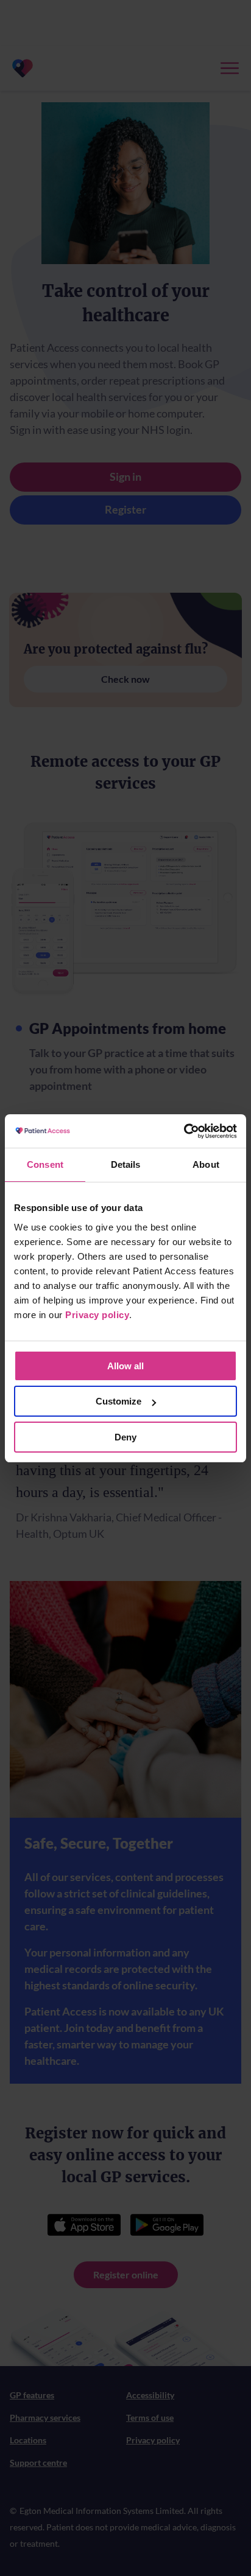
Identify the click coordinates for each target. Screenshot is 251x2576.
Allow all (125, 1366)
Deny (125, 1437)
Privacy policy (97, 1315)
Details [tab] (126, 1164)
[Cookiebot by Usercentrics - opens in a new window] (184, 1131)
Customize (118, 1401)
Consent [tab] (45, 1164)
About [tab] (206, 1164)
